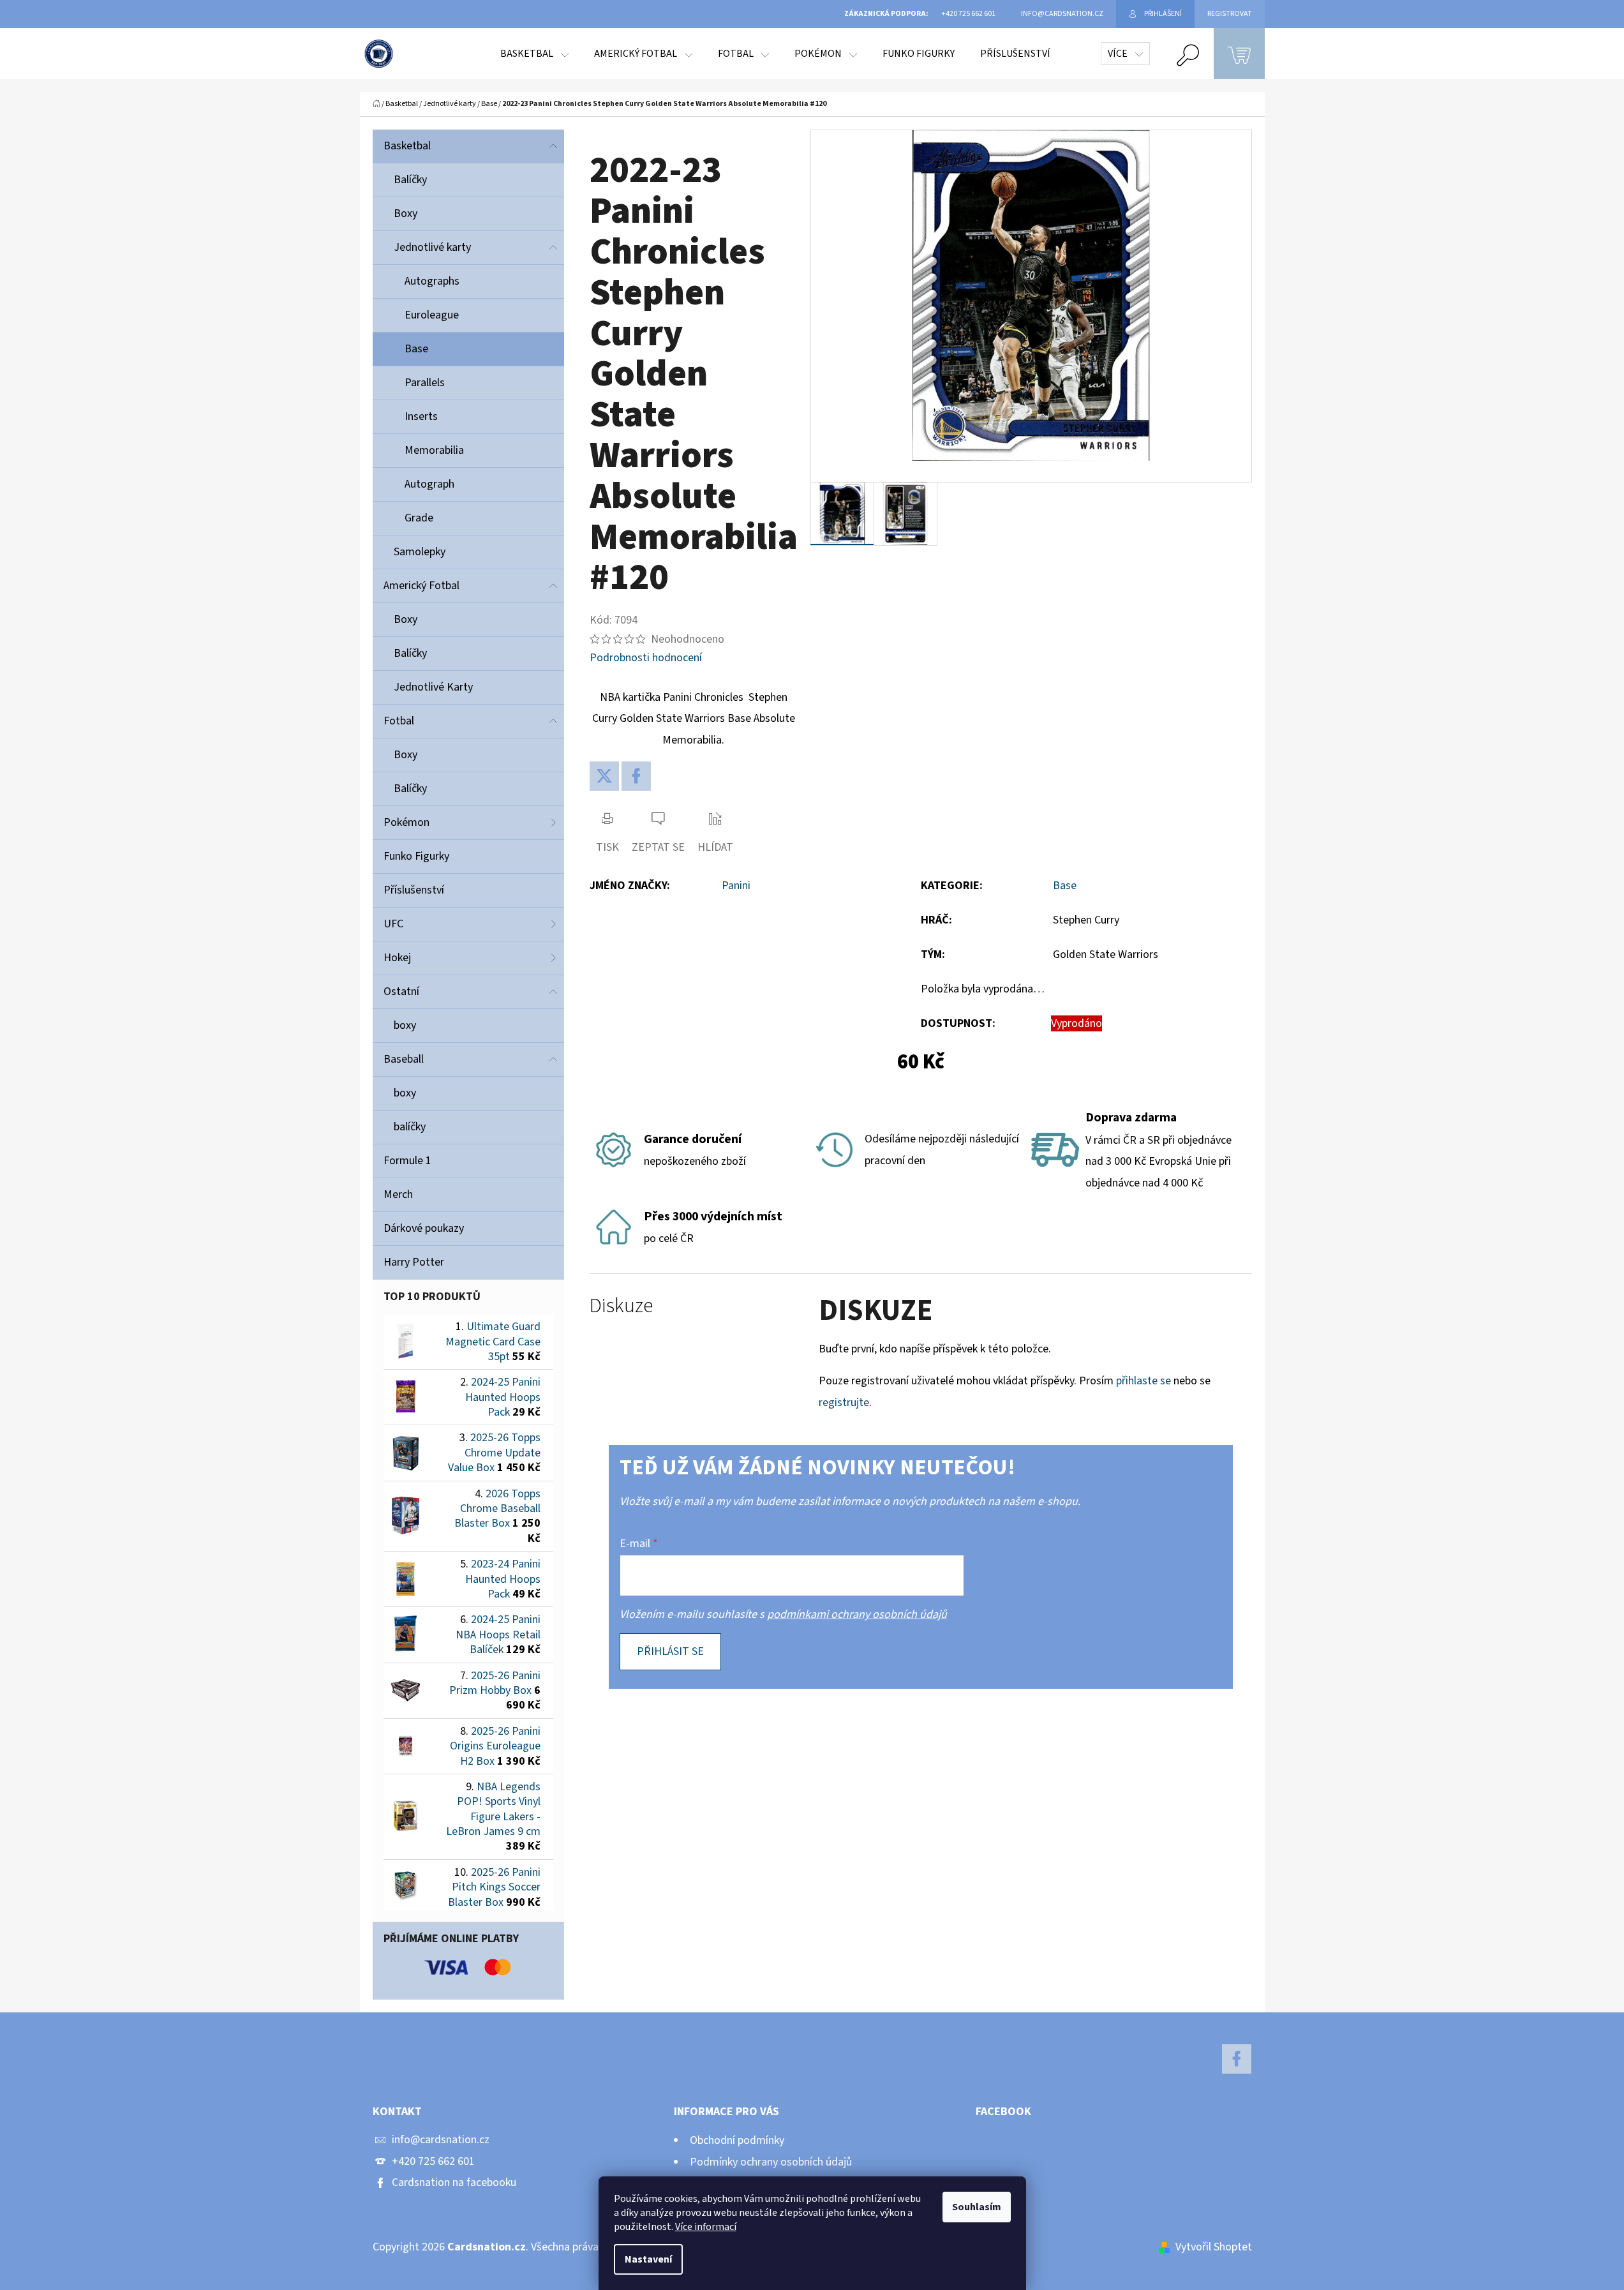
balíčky (410, 1127)
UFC (393, 924)
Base (416, 349)
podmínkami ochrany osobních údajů (857, 1614)
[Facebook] (636, 776)
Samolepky (420, 552)
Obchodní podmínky (737, 2140)
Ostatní (401, 992)
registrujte (844, 1403)
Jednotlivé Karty (433, 687)
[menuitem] (534, 54)
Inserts (421, 416)
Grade (419, 518)
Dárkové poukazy (424, 1228)
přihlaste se (1144, 1381)
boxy (405, 1025)
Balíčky (410, 180)
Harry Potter (414, 1262)
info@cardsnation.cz (441, 2140)
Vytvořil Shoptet (1214, 2247)
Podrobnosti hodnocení (646, 658)
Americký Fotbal (421, 586)
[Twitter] (604, 776)
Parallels (425, 383)
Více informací (706, 2227)
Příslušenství (414, 890)
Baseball (404, 1059)
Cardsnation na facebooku (454, 2182)
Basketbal (407, 146)
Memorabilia (434, 450)
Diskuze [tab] (621, 1306)
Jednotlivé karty (432, 247)
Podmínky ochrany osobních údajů (771, 2162)
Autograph (429, 484)
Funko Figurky (416, 856)
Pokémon (406, 822)
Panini (736, 886)
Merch (398, 1194)
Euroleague (432, 315)
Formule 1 (407, 1161)
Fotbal (399, 721)
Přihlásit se (670, 1651)
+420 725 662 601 (433, 2161)
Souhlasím (977, 2207)
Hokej (397, 958)
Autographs (432, 281)
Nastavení (648, 2259)
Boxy (406, 213)
